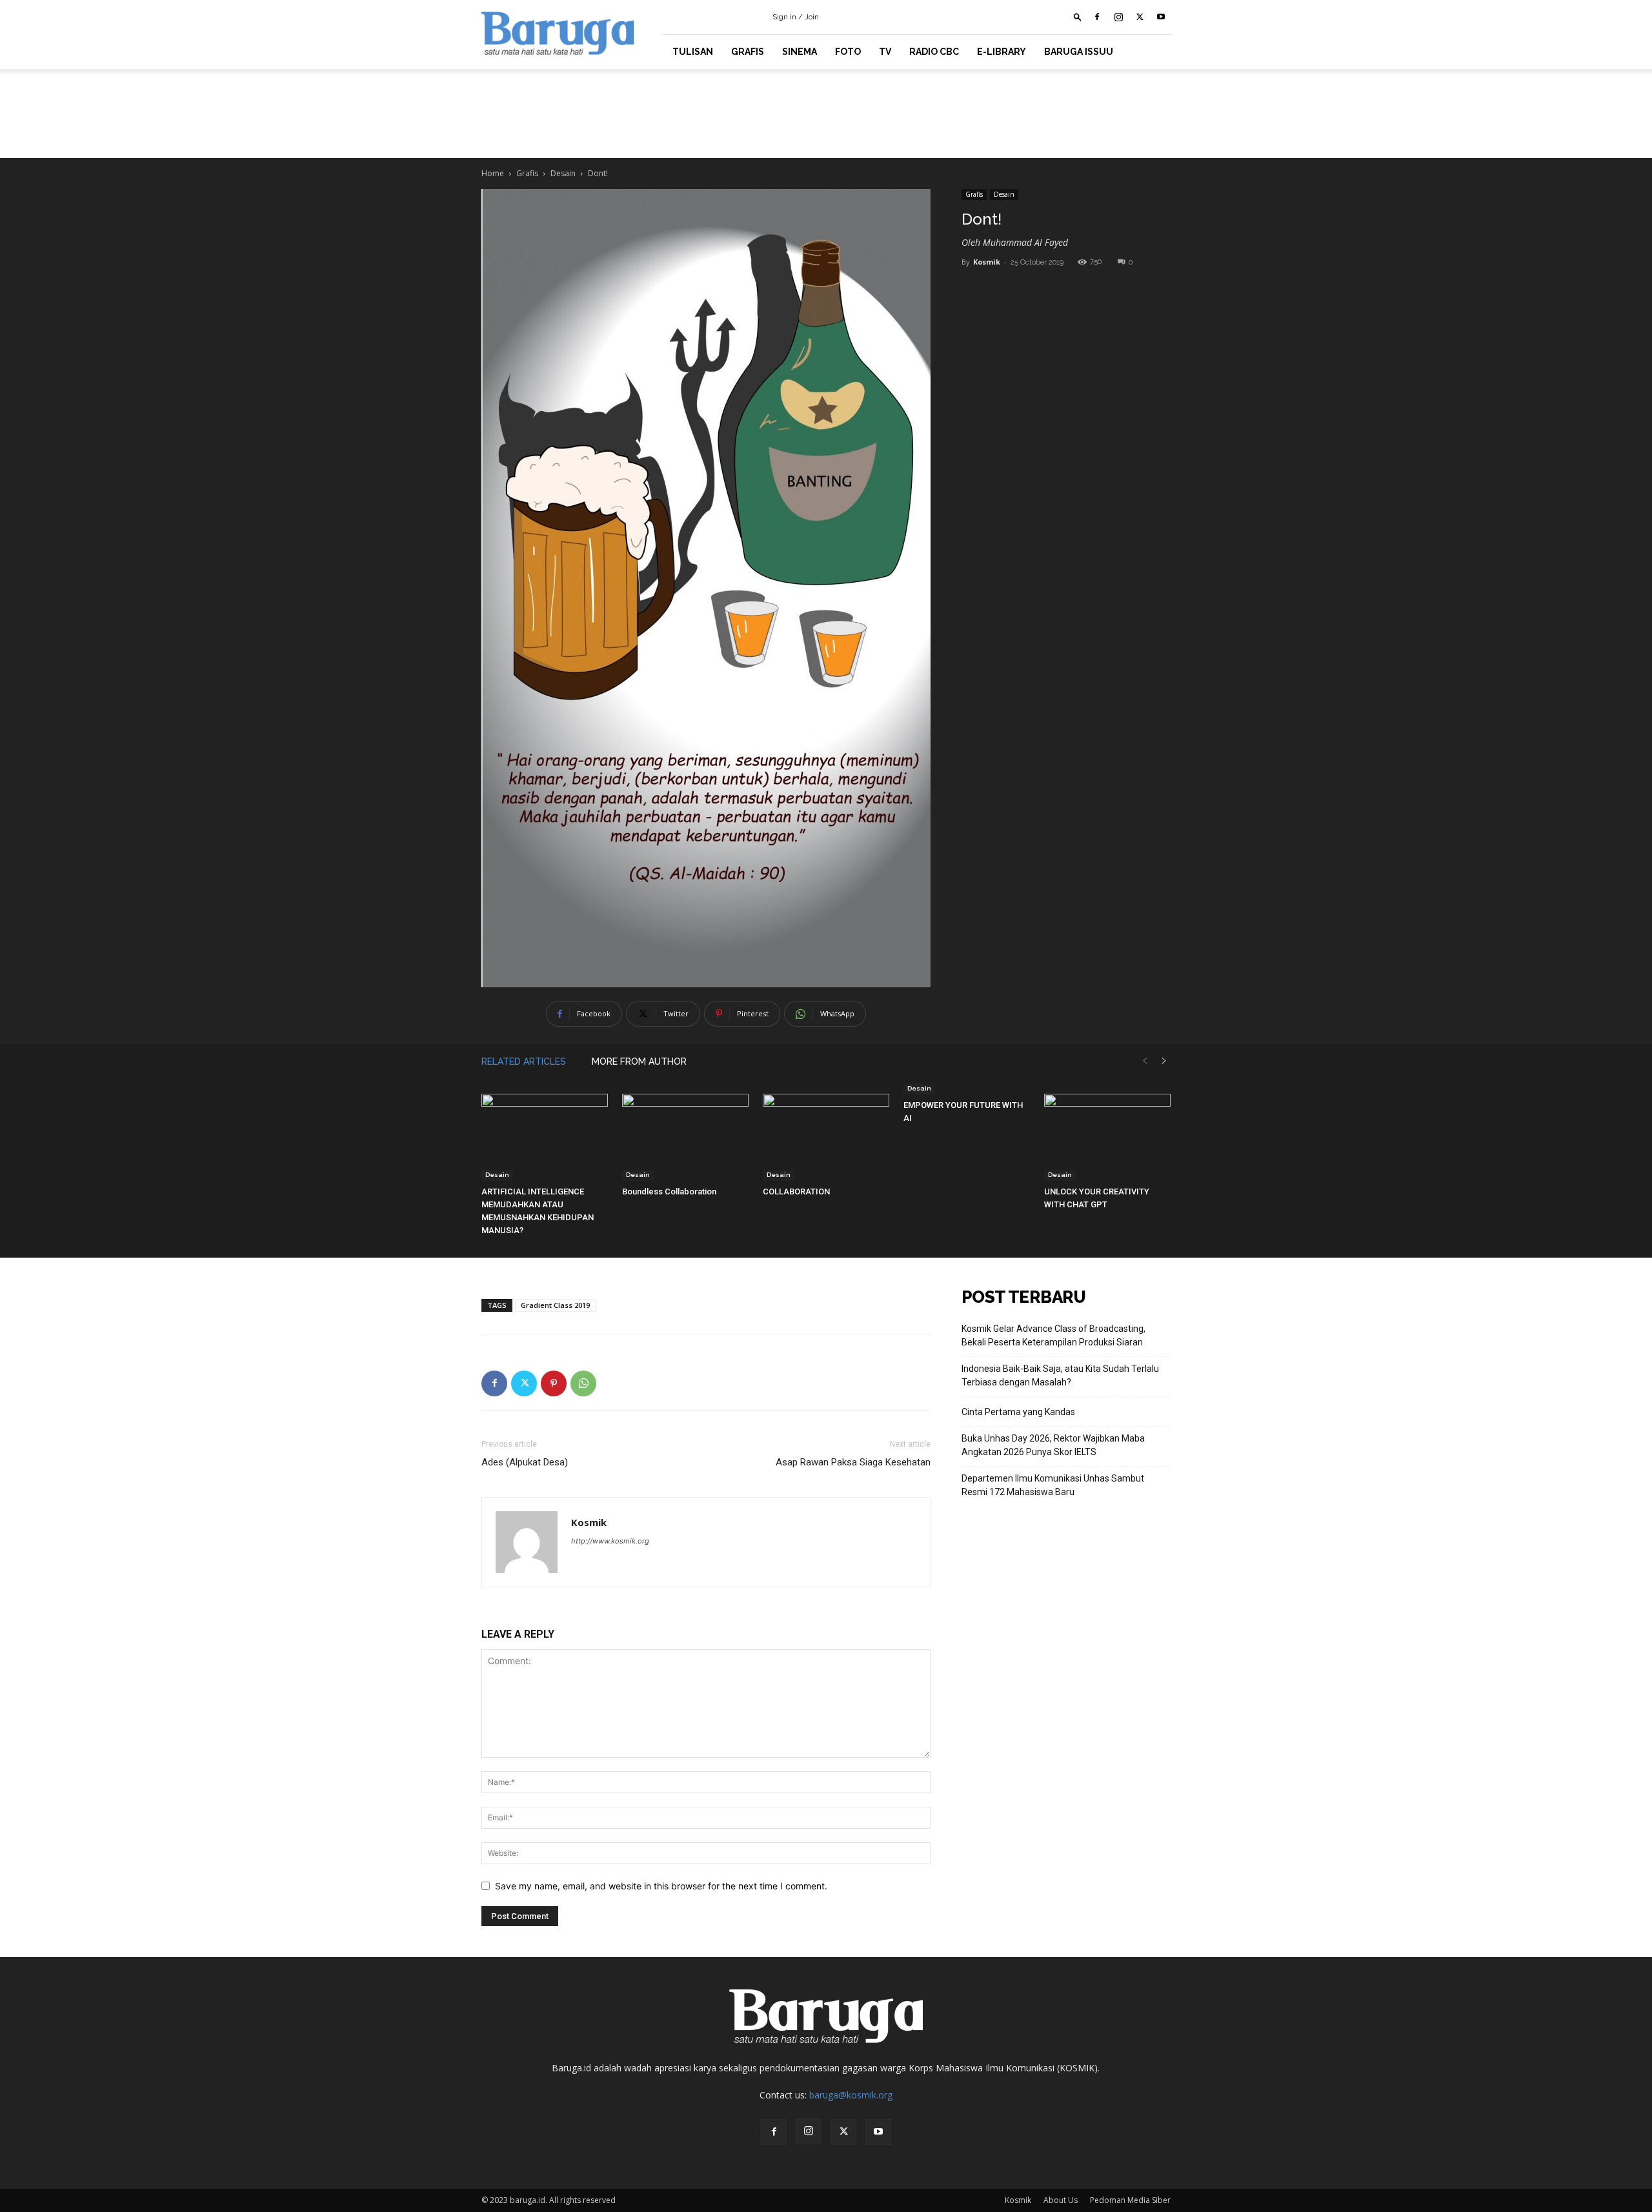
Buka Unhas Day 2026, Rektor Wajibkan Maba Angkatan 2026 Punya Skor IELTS (1053, 1445)
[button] (1078, 16)
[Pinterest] (554, 1383)
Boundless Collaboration (669, 1191)
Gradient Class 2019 (555, 1305)
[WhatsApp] (583, 1383)
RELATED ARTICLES (524, 1061)
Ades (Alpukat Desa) (525, 1462)
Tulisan (693, 52)
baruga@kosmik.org (851, 2095)
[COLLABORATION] (826, 1137)
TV (885, 52)
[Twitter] (1140, 17)
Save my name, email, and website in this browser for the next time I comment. (661, 1886)
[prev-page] (1145, 1061)
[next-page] (1164, 1061)
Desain (563, 173)
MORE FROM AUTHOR (639, 1061)
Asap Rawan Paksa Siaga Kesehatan (853, 1462)
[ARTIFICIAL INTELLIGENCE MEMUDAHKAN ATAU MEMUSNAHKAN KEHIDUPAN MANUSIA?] (545, 1137)
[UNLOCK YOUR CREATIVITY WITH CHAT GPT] (1107, 1137)
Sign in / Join (796, 17)
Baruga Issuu (1079, 52)
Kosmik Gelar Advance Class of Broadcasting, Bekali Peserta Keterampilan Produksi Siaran (1053, 1335)
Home (493, 173)
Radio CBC (934, 52)
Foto (848, 52)
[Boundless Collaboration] (685, 1137)
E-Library (1002, 52)
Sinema (800, 52)
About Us (1061, 2200)
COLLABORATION (796, 1191)
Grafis (748, 52)
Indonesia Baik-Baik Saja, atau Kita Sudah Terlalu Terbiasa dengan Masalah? (1060, 1375)
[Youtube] (1161, 17)
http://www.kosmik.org (610, 1541)
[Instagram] (1118, 17)
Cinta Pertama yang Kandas (1018, 1412)
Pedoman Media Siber (1130, 2200)
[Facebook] (1097, 17)
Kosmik (987, 262)
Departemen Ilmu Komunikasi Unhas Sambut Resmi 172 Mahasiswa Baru (1053, 1485)
